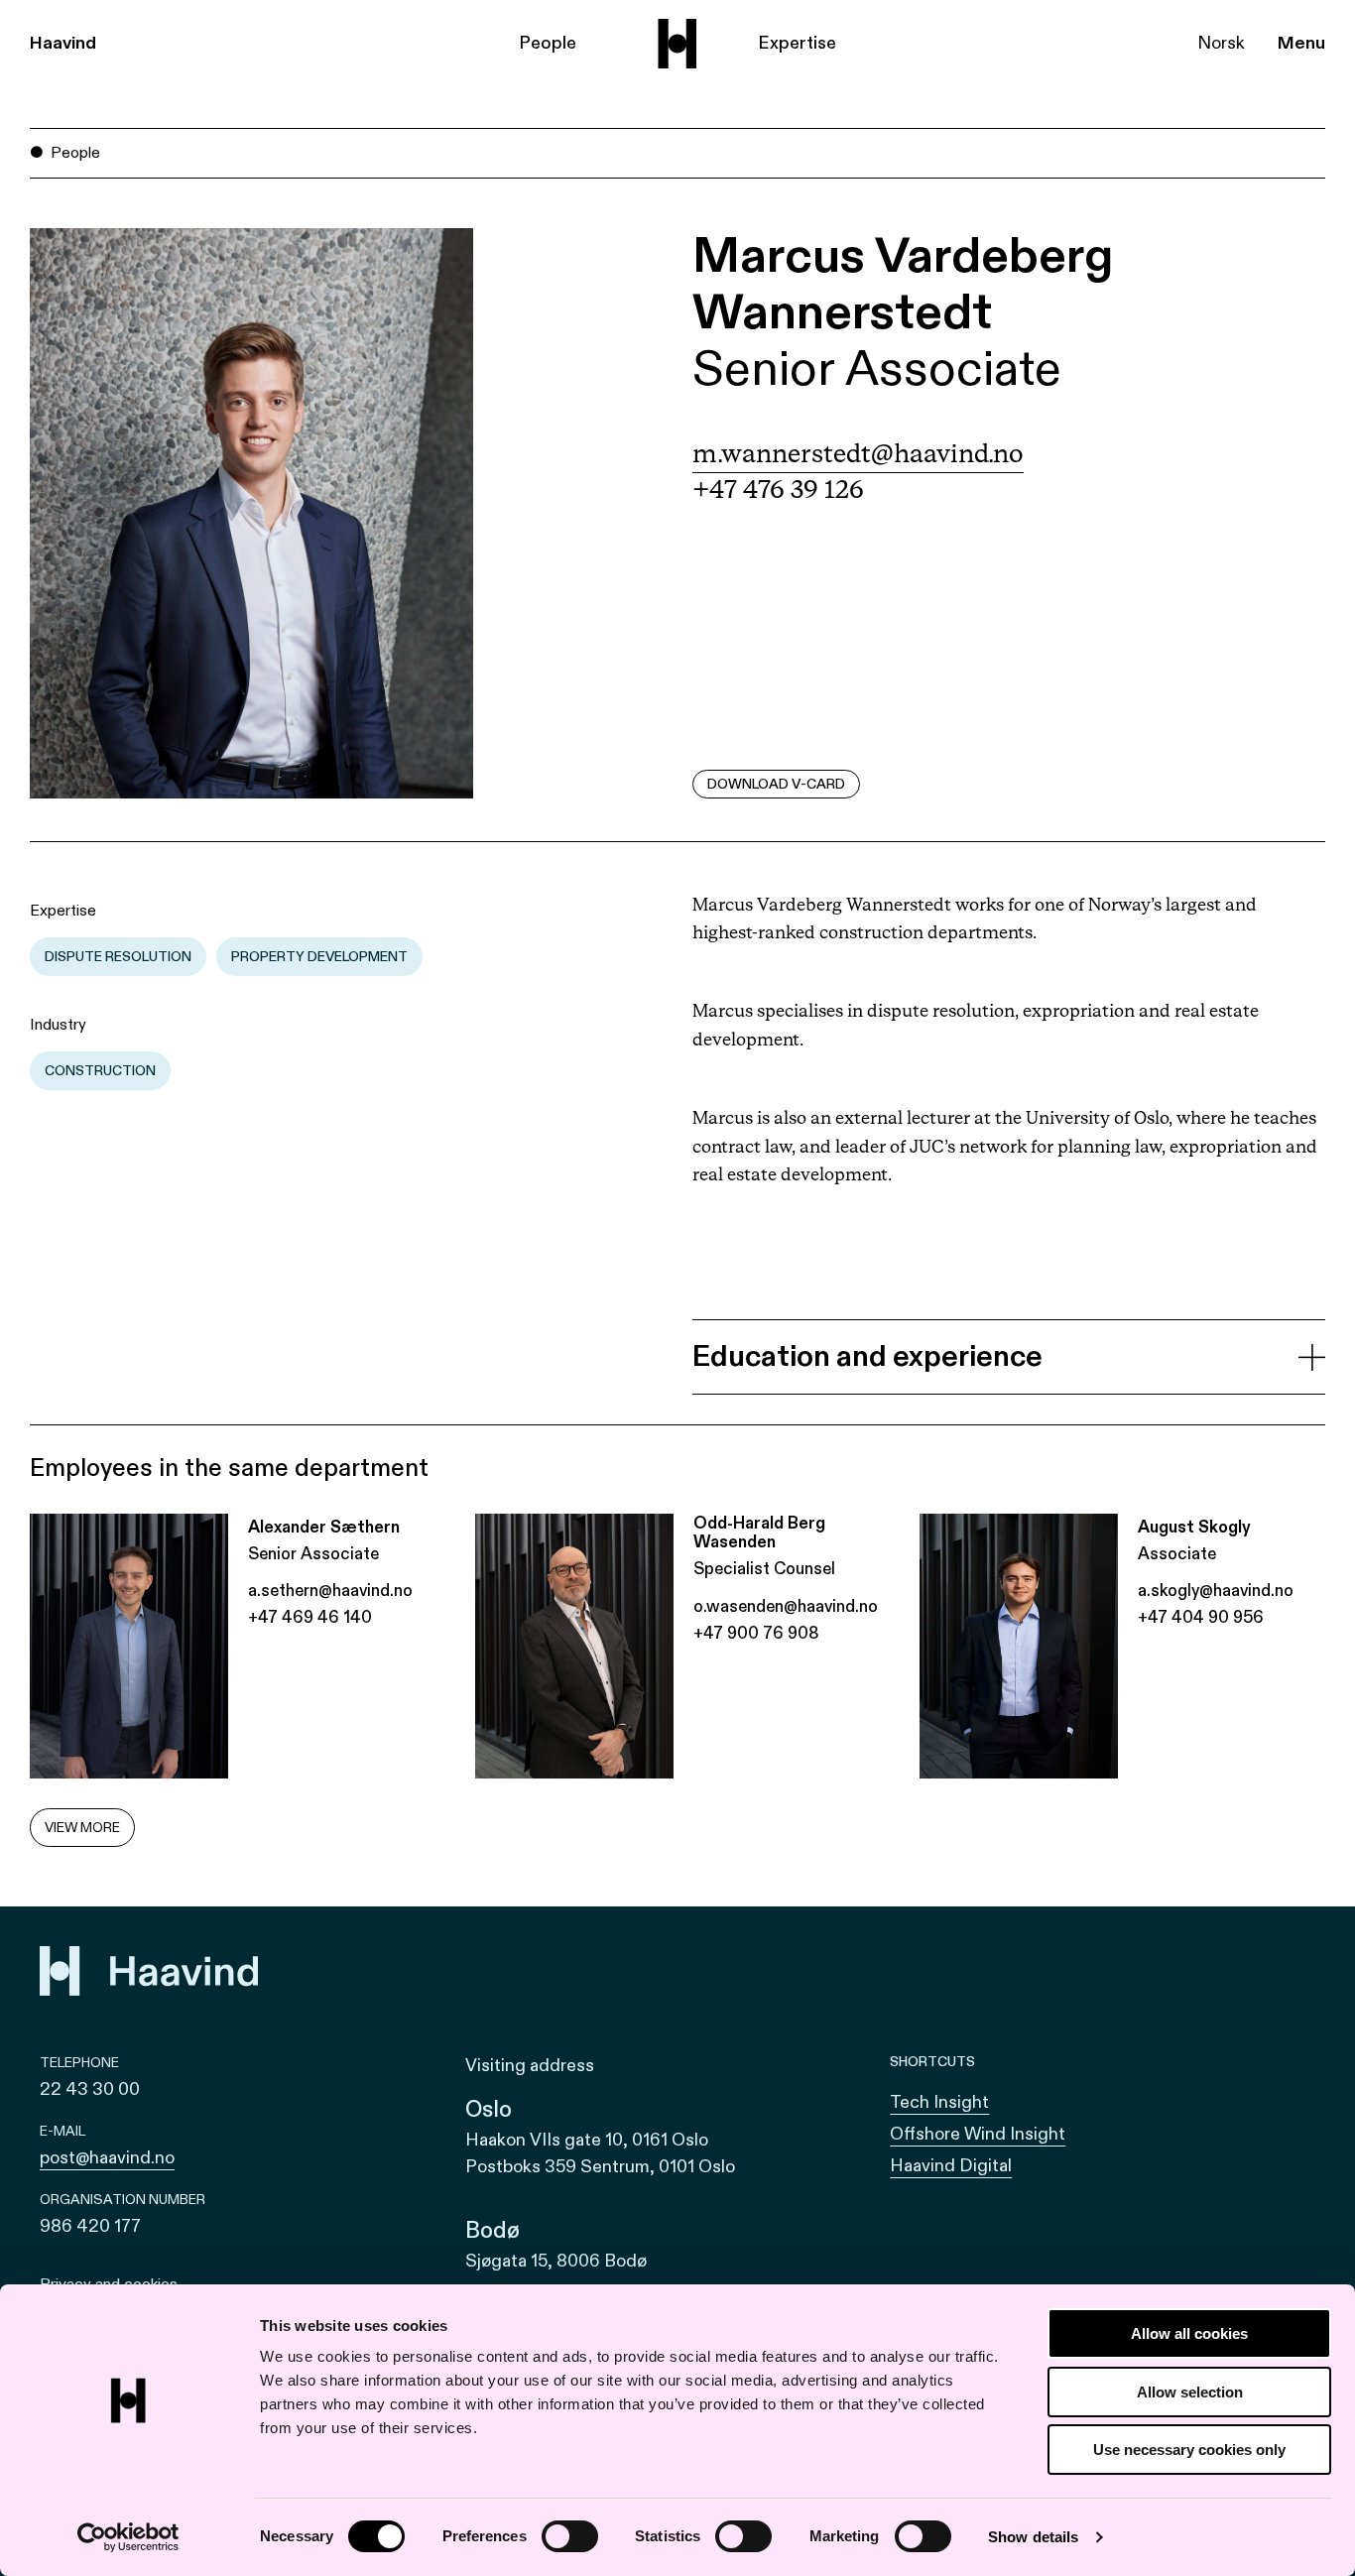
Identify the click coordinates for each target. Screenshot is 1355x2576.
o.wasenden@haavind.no (786, 1606)
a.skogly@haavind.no (1216, 1591)
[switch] (570, 2536)
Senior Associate (877, 369)
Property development (319, 957)
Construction (100, 1071)
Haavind (63, 43)
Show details (1033, 2537)
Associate (1177, 1554)
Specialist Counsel (764, 1569)
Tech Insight (939, 2102)
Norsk (1221, 43)
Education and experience (867, 1357)
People (548, 43)
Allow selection (1190, 2392)
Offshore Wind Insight (978, 2134)
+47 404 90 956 (1201, 1617)
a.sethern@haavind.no (330, 1591)
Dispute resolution (118, 957)
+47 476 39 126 (778, 491)
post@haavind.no (107, 2158)
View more (82, 1828)
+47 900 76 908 (756, 1633)
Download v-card (776, 784)
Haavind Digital (951, 2166)
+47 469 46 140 (310, 1617)
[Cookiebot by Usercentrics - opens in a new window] (128, 2537)
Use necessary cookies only (1189, 2450)
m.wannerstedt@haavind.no (858, 455)
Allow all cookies (1189, 2333)
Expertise (797, 43)
